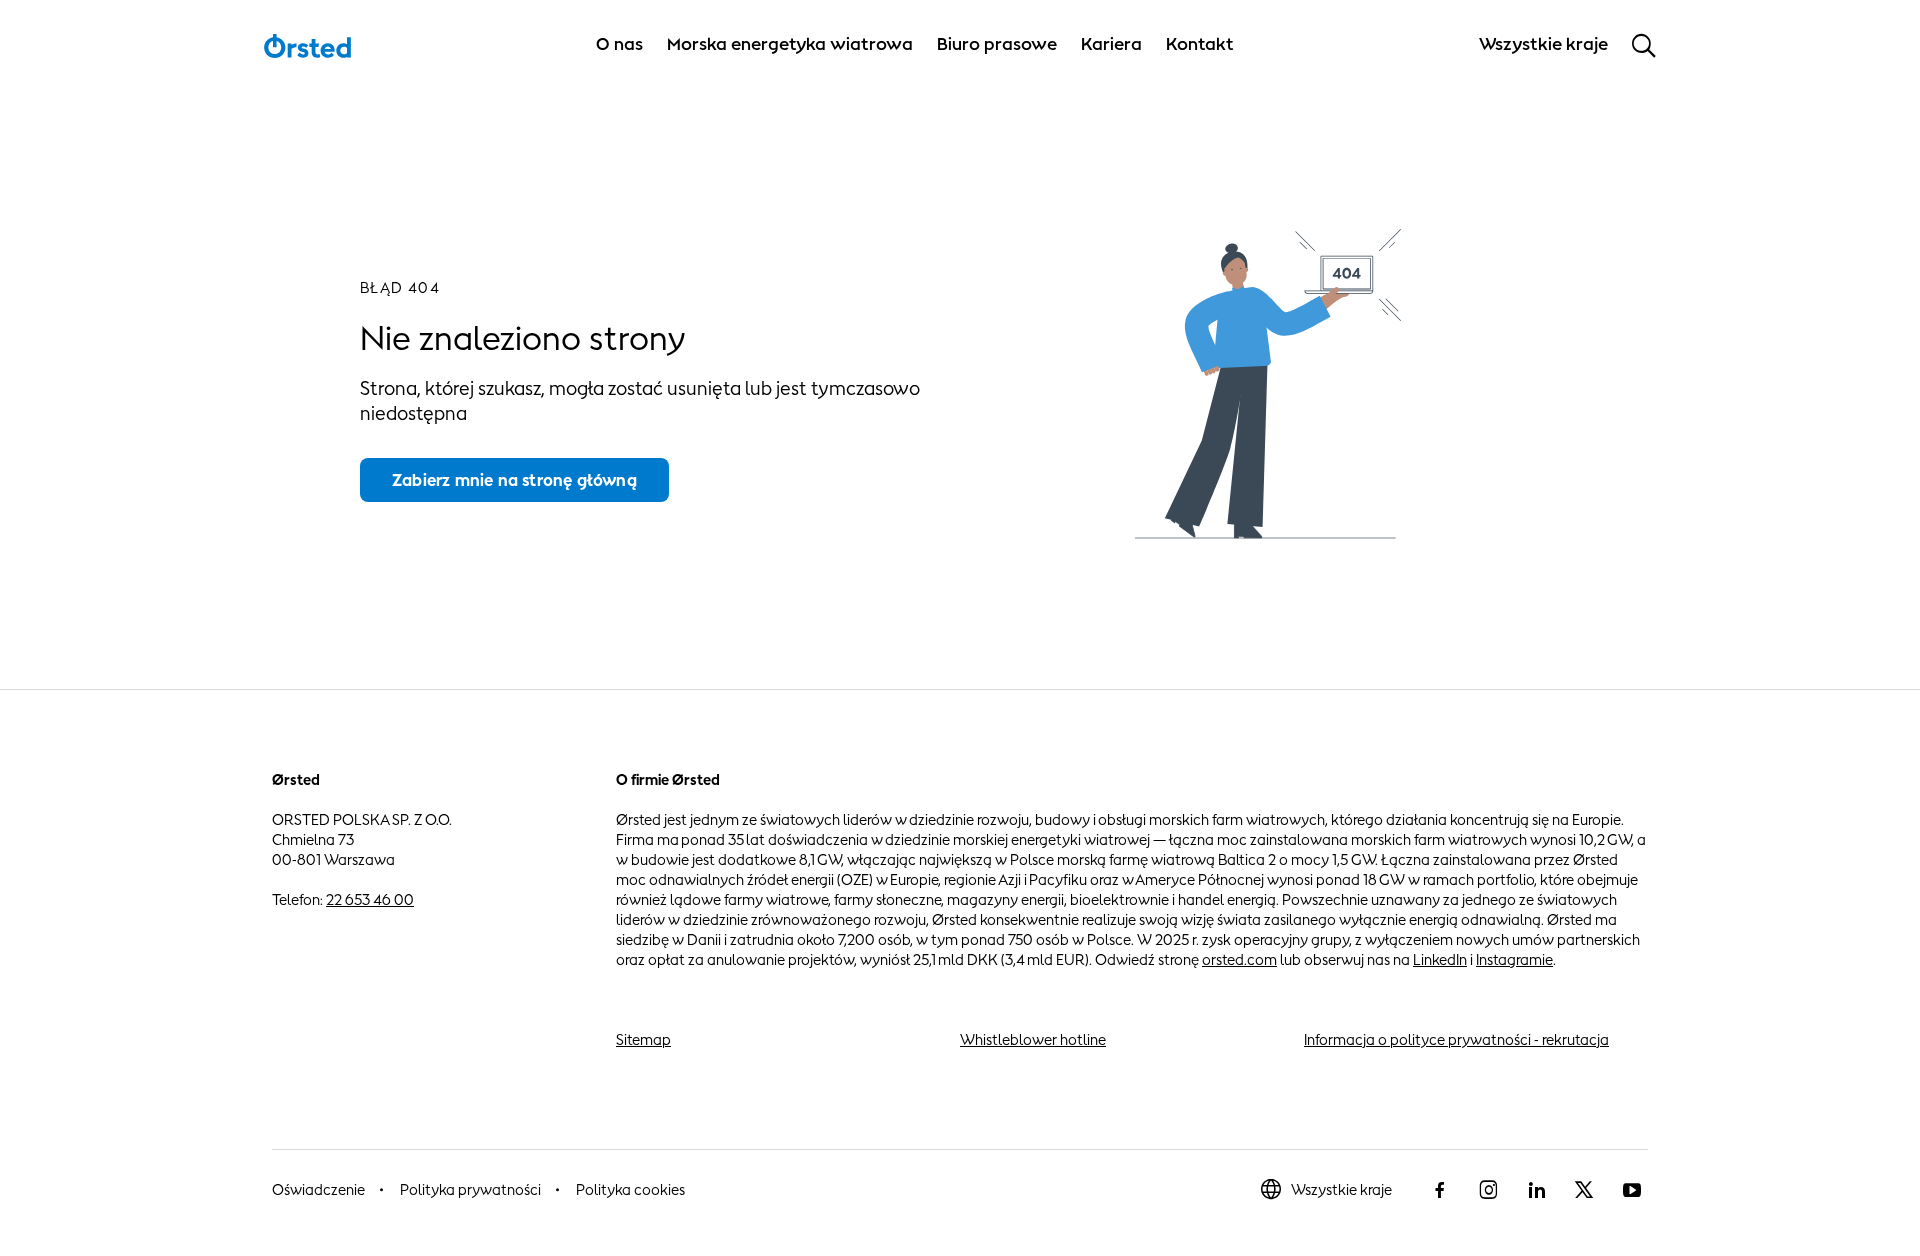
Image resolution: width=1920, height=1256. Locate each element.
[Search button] (1644, 45)
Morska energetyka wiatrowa (790, 44)
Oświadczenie (318, 1189)
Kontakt (1200, 44)
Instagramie (1514, 959)
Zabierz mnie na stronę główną (514, 480)
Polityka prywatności (470, 1189)
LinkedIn (1440, 959)
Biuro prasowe (997, 44)
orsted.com (1239, 959)
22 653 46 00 (370, 899)
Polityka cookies (630, 1189)
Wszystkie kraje (1341, 1189)
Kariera (1111, 44)
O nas (619, 44)
